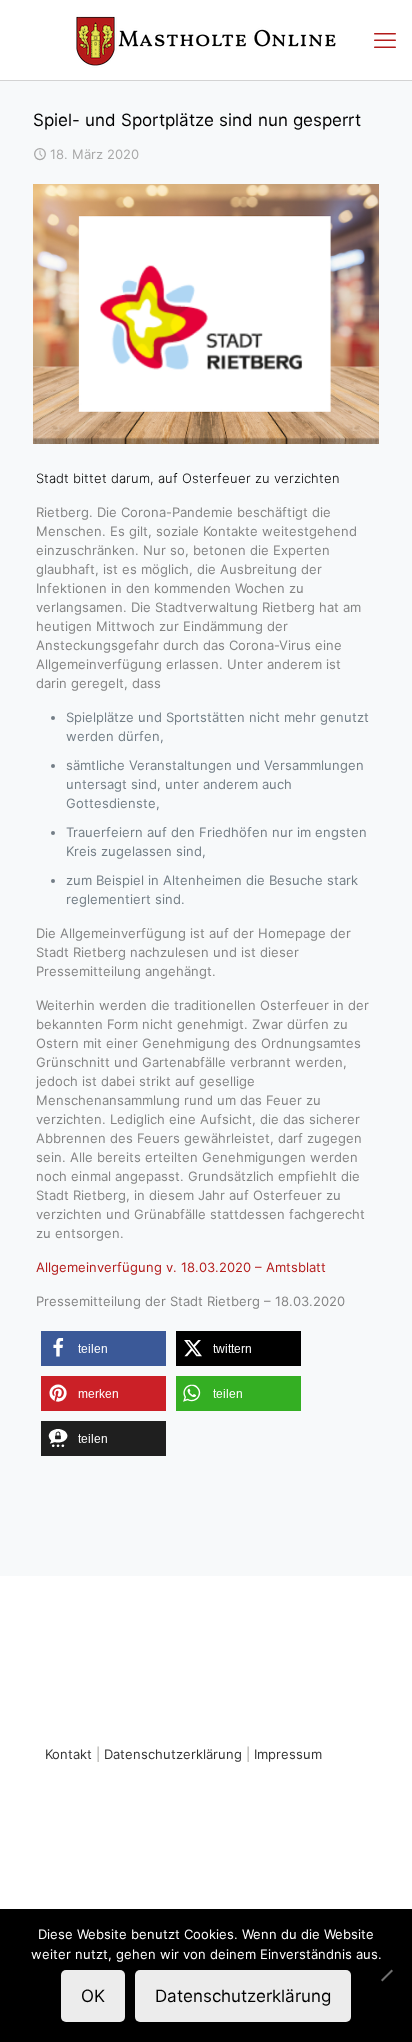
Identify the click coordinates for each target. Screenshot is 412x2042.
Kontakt (68, 1754)
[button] (103, 1348)
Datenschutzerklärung (173, 1754)
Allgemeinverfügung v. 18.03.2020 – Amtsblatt (181, 1267)
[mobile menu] (385, 40)
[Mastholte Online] (206, 40)
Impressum (288, 1754)
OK (93, 1996)
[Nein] (387, 1975)
